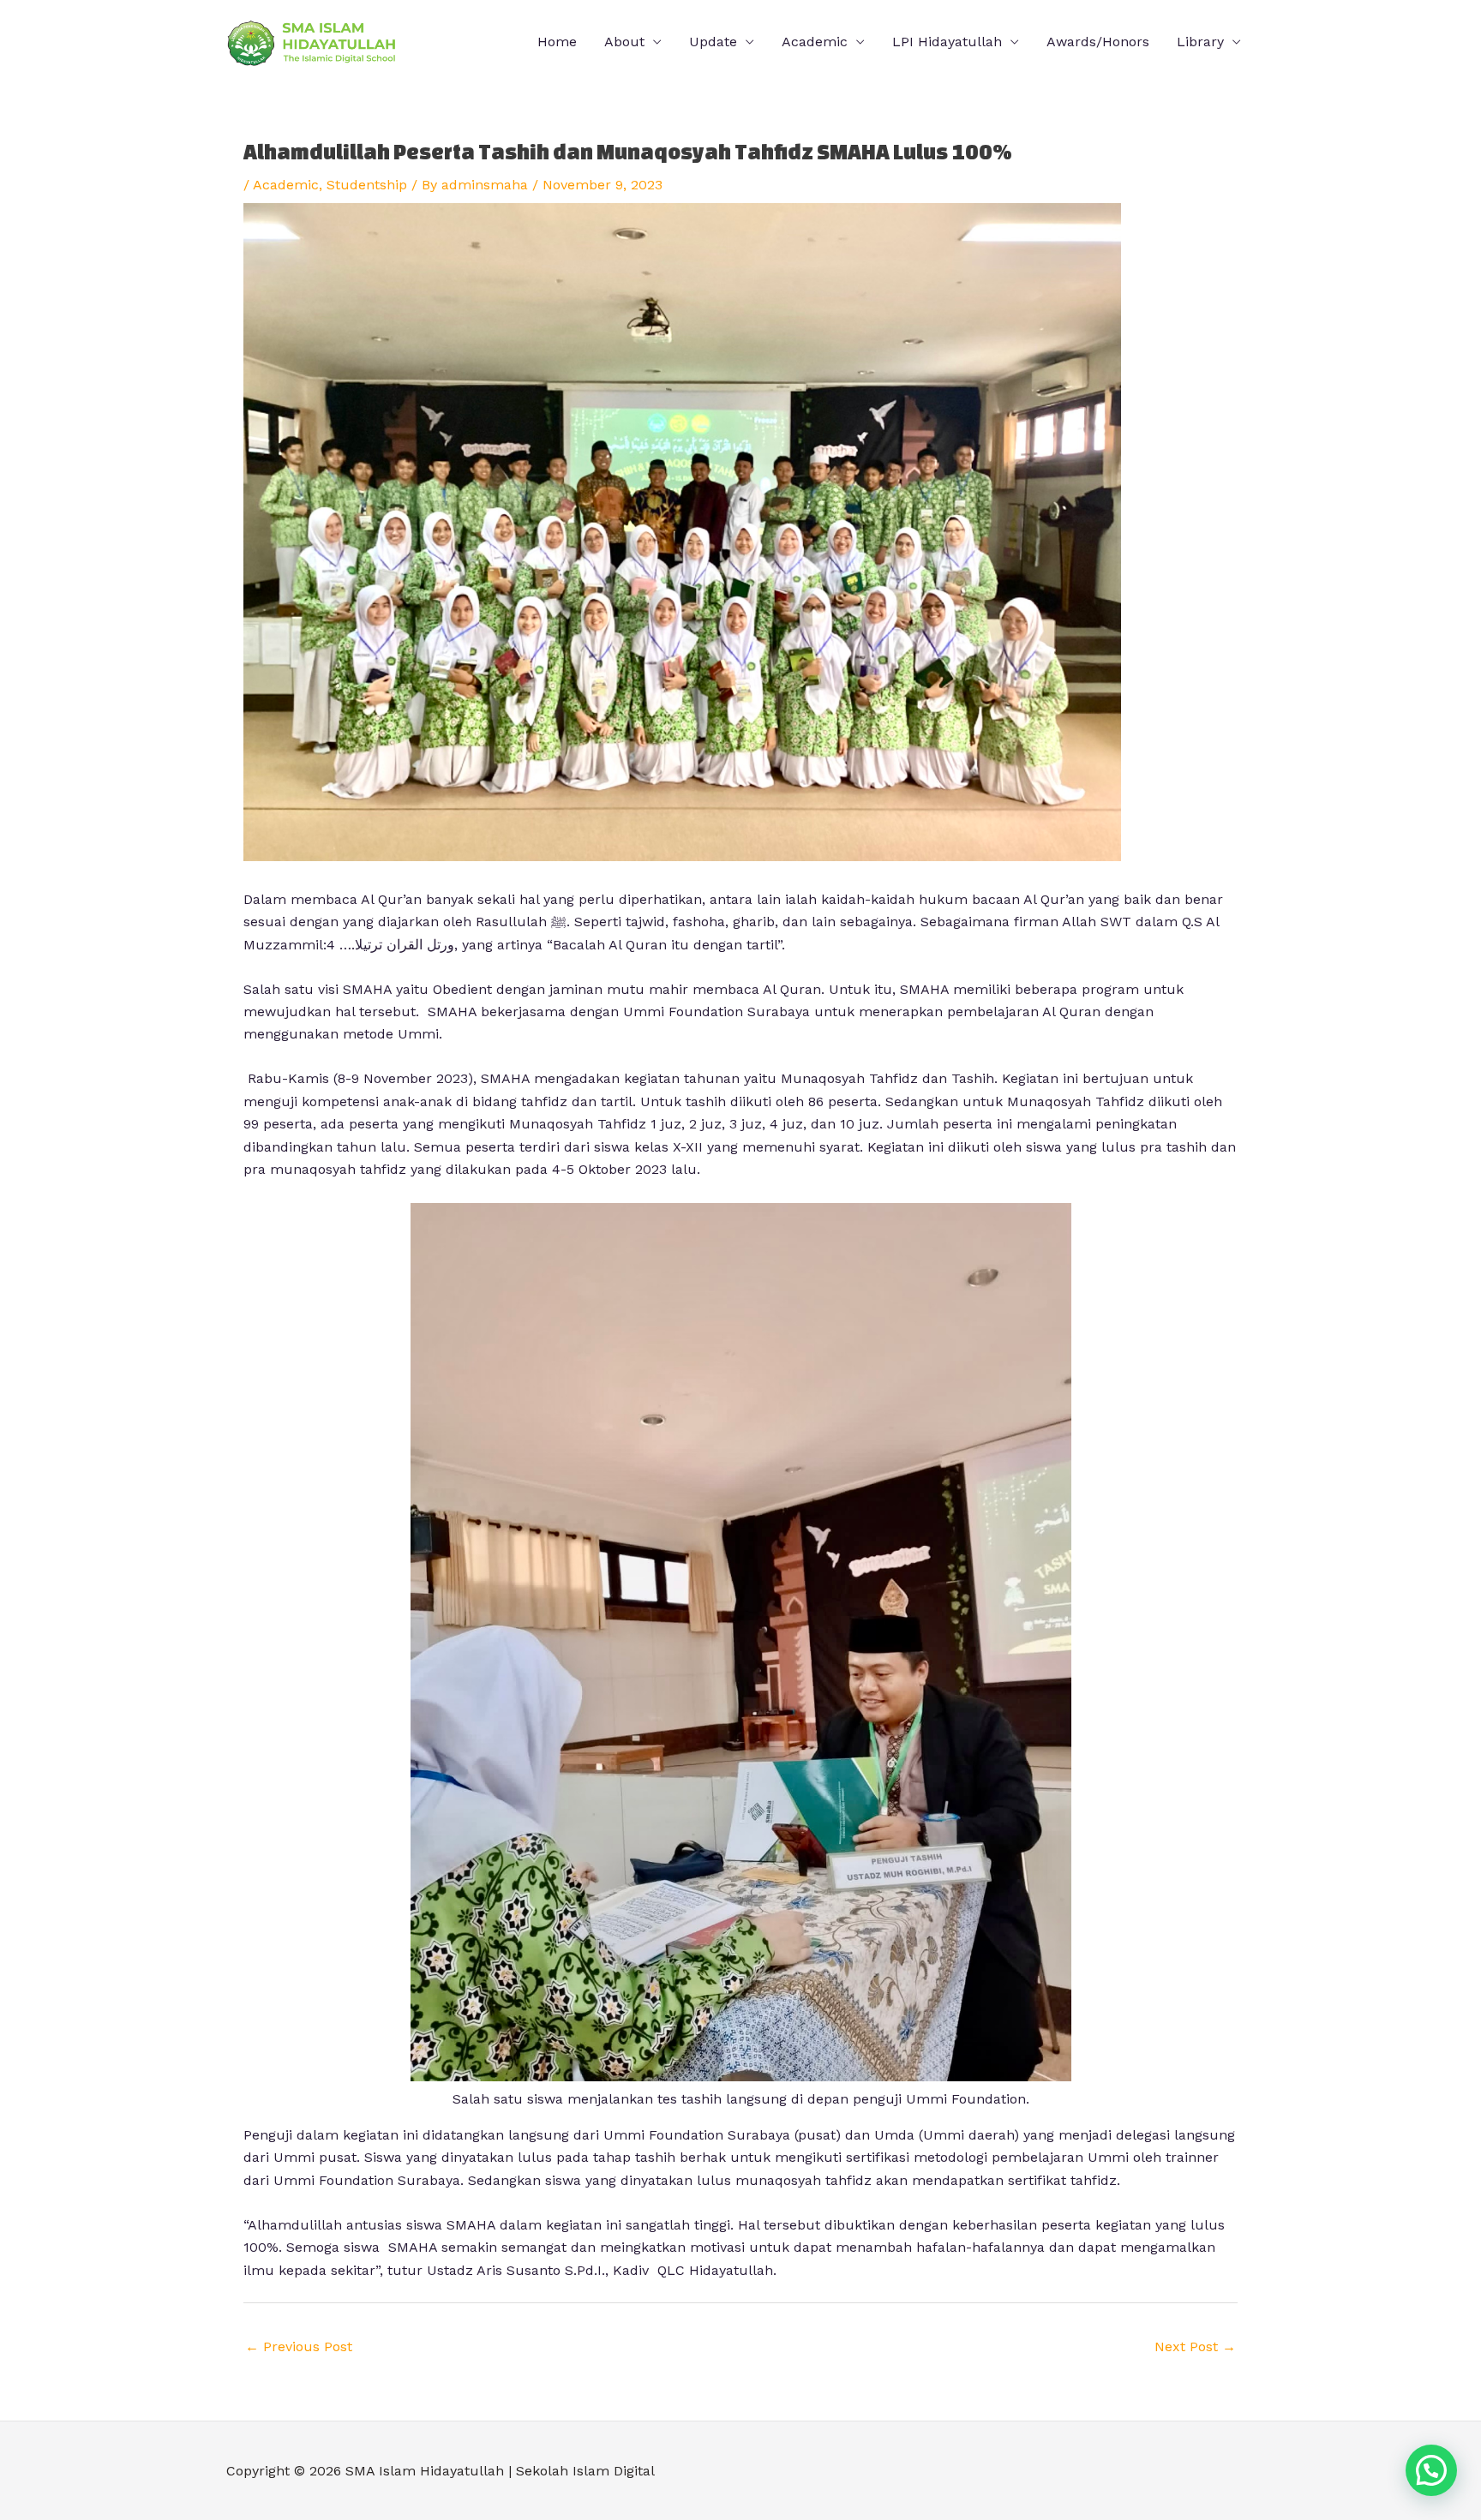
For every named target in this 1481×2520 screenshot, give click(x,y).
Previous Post (299, 2346)
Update (713, 42)
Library (1200, 42)
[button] (1431, 2470)
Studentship (367, 185)
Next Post (1195, 2346)
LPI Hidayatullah (947, 42)
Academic (286, 185)
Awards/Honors (1098, 42)
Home (557, 42)
